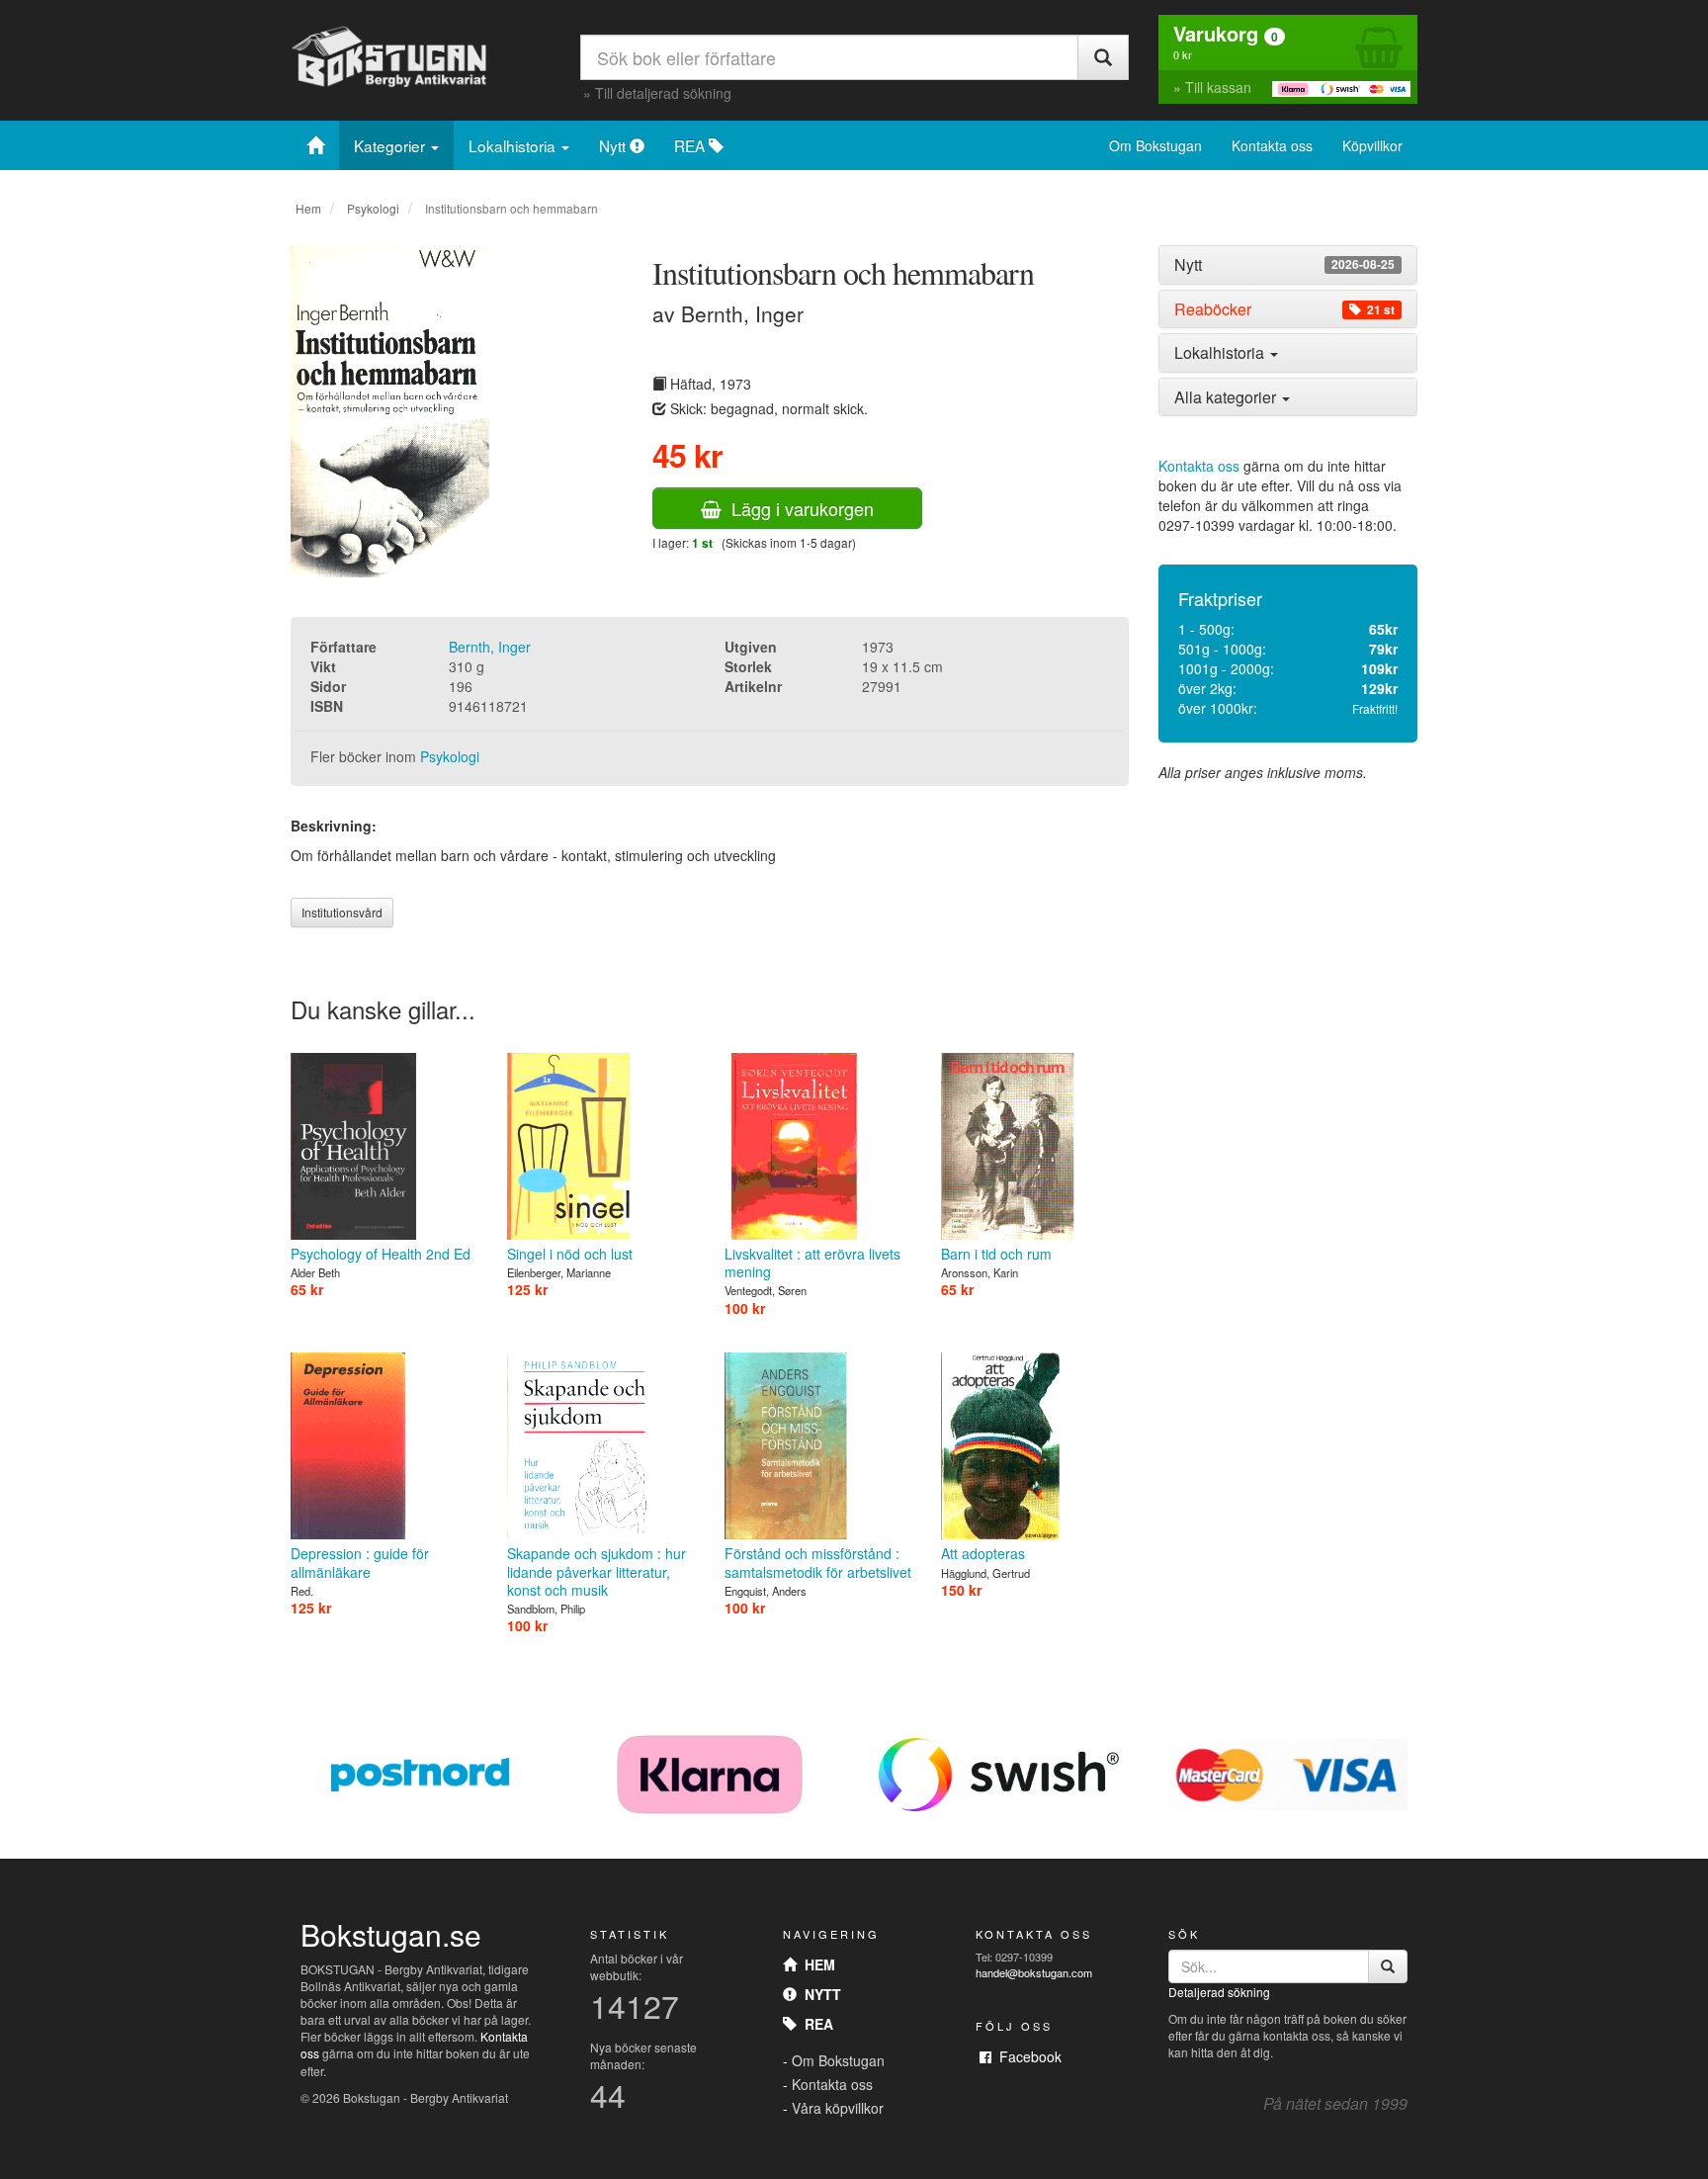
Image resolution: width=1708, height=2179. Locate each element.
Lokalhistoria (514, 145)
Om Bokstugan (1155, 145)
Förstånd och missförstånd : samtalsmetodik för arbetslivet (818, 1562)
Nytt (614, 145)
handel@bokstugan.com (1034, 1972)
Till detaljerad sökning (663, 93)
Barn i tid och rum (996, 1254)
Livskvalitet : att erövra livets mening (812, 1263)
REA (691, 145)
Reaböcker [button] (1284, 309)
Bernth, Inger (490, 647)
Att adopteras (983, 1553)
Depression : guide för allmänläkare (360, 1562)
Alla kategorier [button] (1227, 397)
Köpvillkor (1372, 145)
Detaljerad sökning (1219, 1992)
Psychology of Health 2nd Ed (381, 1254)
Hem (308, 208)
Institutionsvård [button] (342, 912)
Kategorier (391, 145)
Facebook (1026, 2056)
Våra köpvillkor (838, 2108)
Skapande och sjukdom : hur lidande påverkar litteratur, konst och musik (597, 1571)
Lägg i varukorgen (798, 508)
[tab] (1288, 265)
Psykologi (373, 208)
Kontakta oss (1272, 145)
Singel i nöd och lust (570, 1254)
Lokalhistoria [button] (1221, 352)
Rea (815, 2024)
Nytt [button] (1284, 265)
